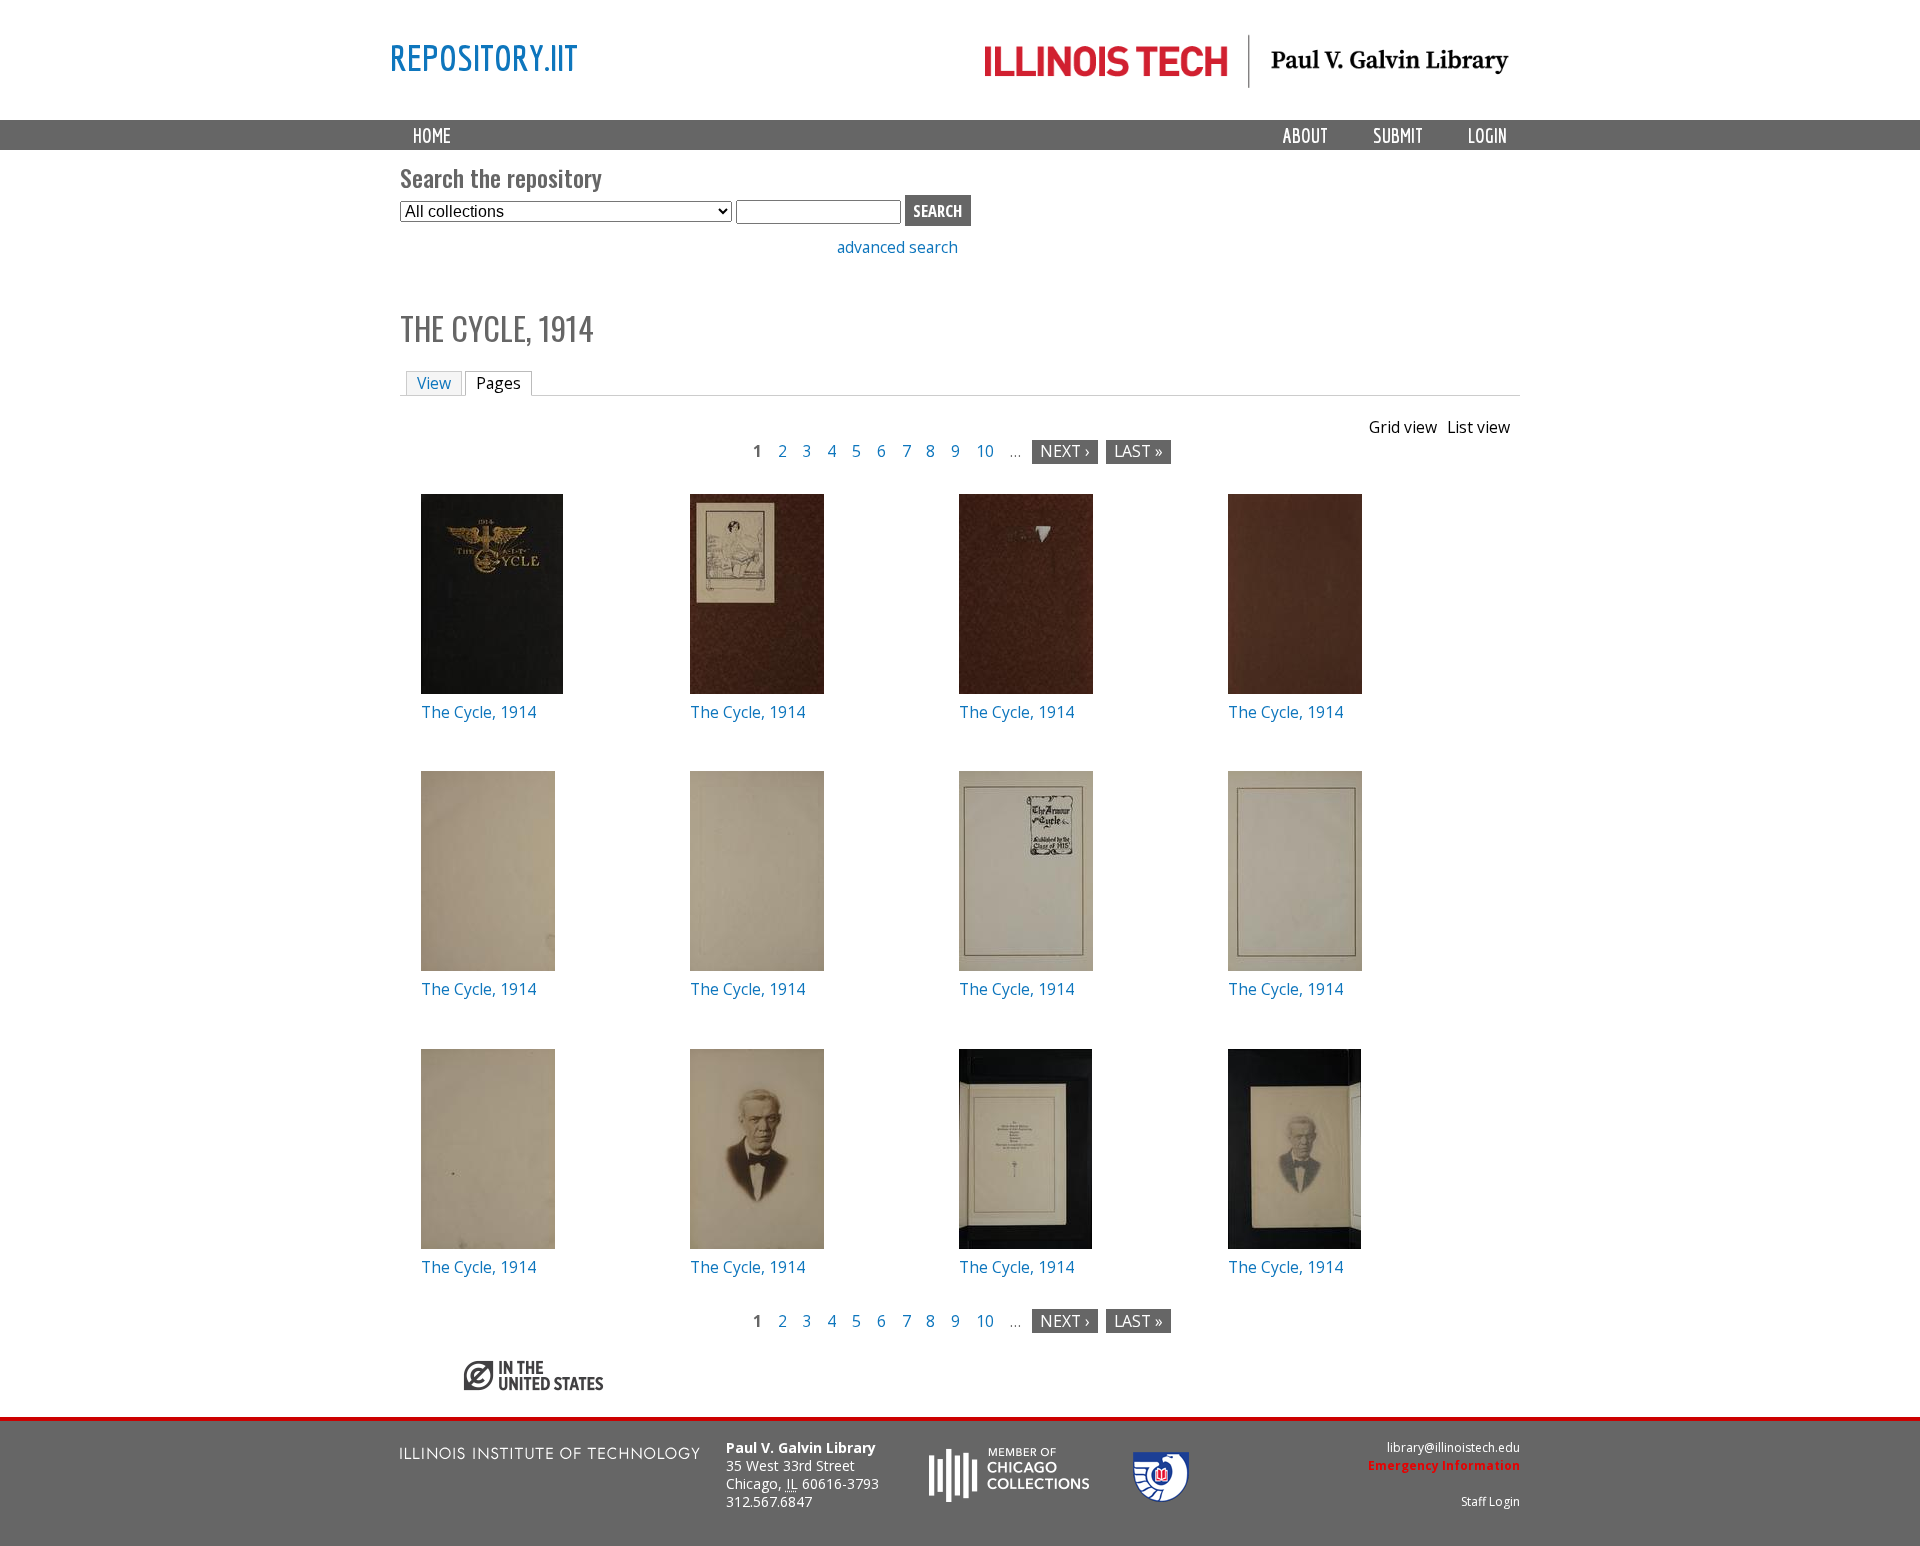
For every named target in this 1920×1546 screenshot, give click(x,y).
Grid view (1403, 427)
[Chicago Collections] (1009, 1496)
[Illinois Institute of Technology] (550, 1455)
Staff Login (1490, 1501)
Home (432, 135)
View (434, 383)
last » (1138, 451)
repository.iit (484, 57)
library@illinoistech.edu (1453, 1447)
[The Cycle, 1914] (492, 688)
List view (1478, 427)
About (1305, 135)
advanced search (897, 247)
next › (1065, 451)
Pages (504, 383)
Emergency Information (1444, 1465)
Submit (1398, 135)
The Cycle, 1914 (478, 712)
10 (985, 451)
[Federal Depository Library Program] (1161, 1496)
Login (1487, 135)
